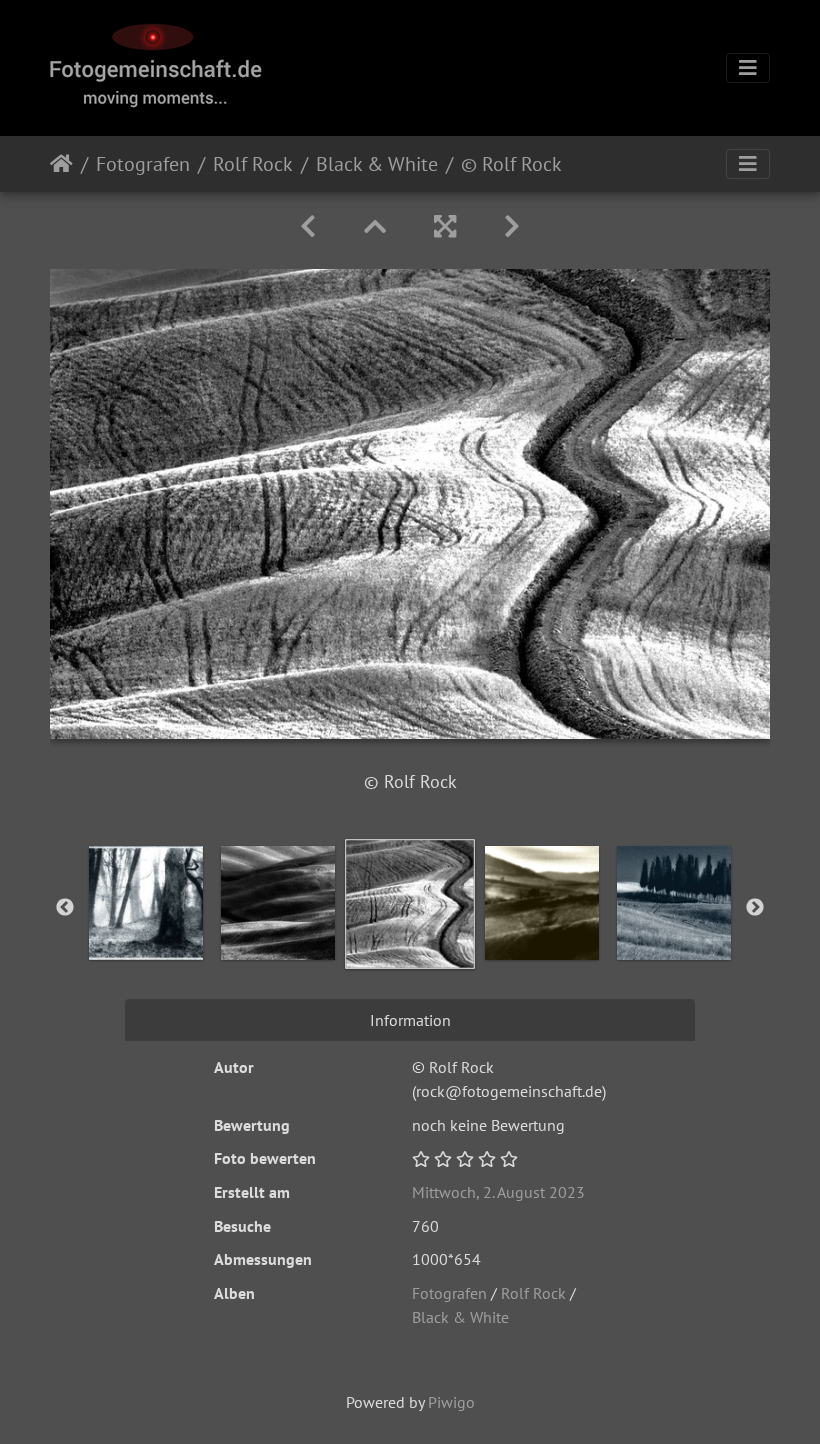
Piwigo (451, 1402)
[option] (146, 903)
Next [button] (755, 908)
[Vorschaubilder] (375, 226)
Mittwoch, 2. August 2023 (498, 1192)
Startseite (61, 164)
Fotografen (143, 164)
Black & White (377, 164)
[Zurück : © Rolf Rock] (308, 226)
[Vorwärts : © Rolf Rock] (512, 226)
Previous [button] (65, 908)
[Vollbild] (445, 226)
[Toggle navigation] (748, 68)
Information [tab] (410, 1020)
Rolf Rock (253, 164)
